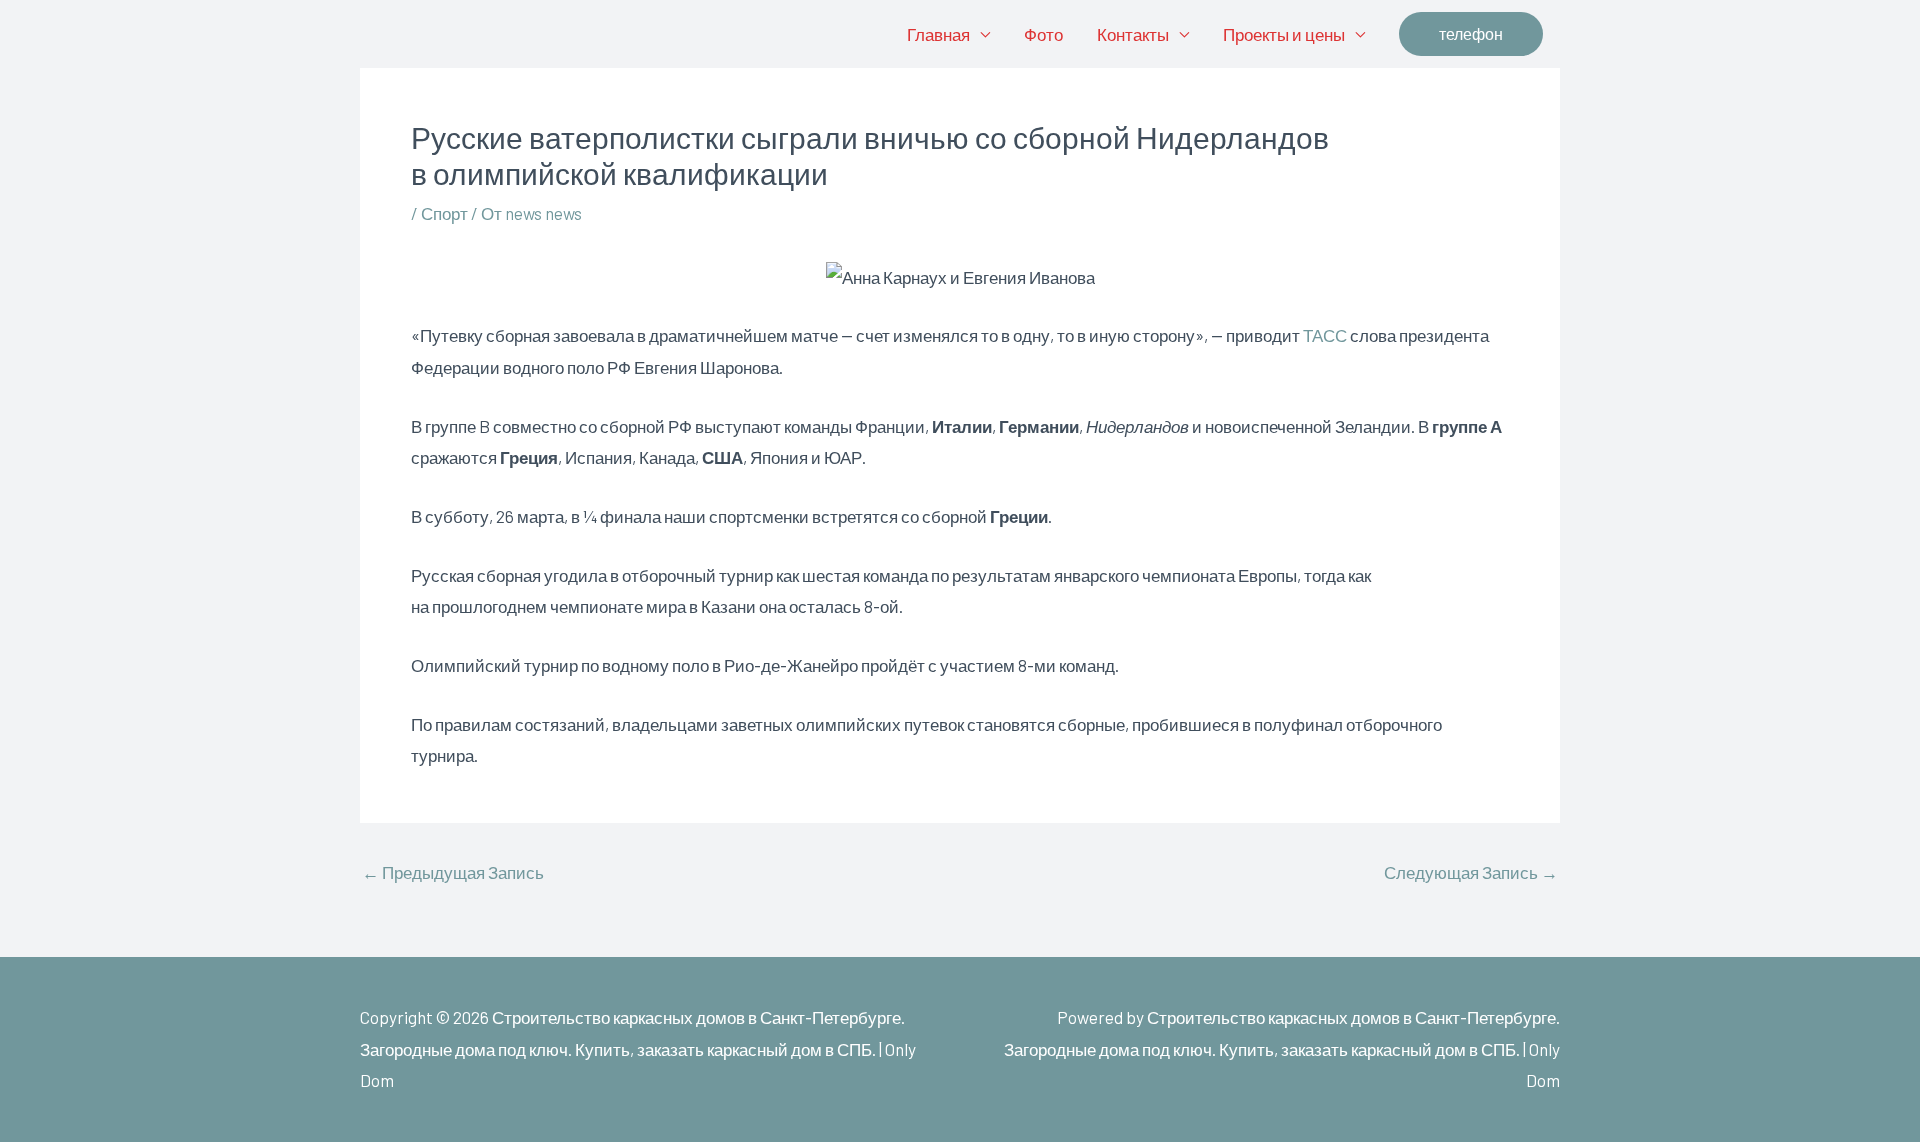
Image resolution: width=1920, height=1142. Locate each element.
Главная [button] (938, 34)
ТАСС (1325, 335)
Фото (1043, 34)
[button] (1471, 34)
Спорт (444, 213)
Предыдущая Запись (453, 872)
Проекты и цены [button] (1284, 34)
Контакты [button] (1133, 34)
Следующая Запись (1471, 872)
